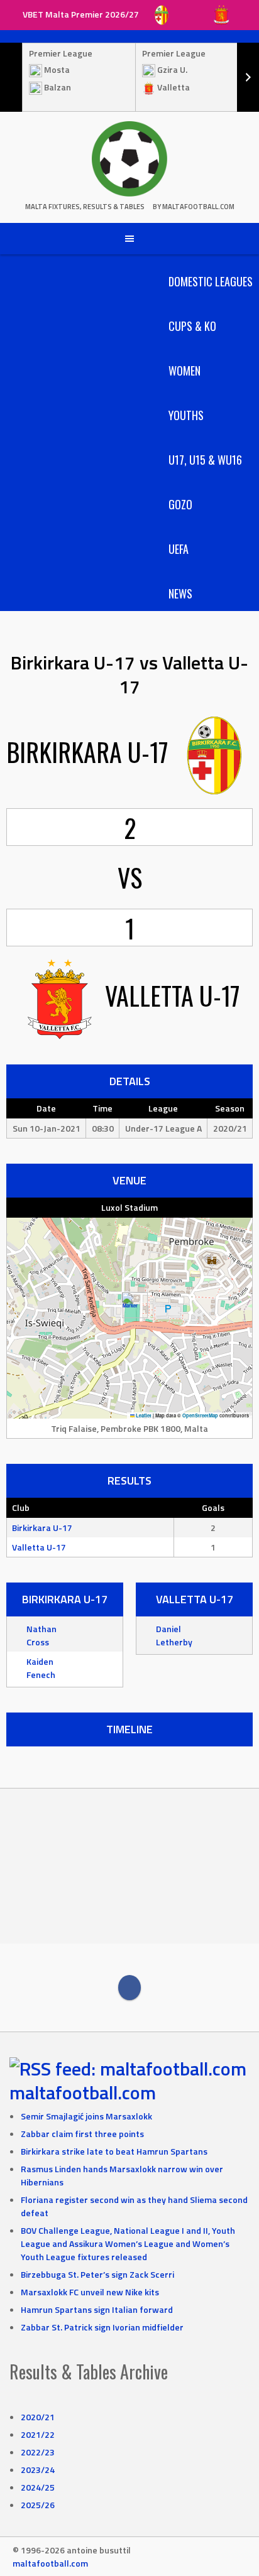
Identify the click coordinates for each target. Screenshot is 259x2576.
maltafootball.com (83, 2092)
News (180, 593)
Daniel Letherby (174, 1635)
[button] (130, 1305)
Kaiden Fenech (41, 1668)
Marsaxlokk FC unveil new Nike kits (90, 2292)
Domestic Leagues (211, 281)
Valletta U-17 (39, 1547)
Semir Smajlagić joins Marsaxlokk (86, 2116)
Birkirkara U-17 (42, 1528)
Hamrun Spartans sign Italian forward (97, 2309)
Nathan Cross (41, 1635)
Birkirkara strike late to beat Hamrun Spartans (114, 2151)
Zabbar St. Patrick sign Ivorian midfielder (102, 2327)
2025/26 (38, 2505)
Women (185, 371)
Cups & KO (192, 326)
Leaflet (143, 1415)
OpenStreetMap (200, 1415)
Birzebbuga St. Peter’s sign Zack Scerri (97, 2274)
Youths (186, 415)
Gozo (180, 504)
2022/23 (38, 2452)
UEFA (179, 549)
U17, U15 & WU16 (205, 460)
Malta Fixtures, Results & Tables (85, 207)
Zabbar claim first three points (82, 2134)
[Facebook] (129, 1988)
